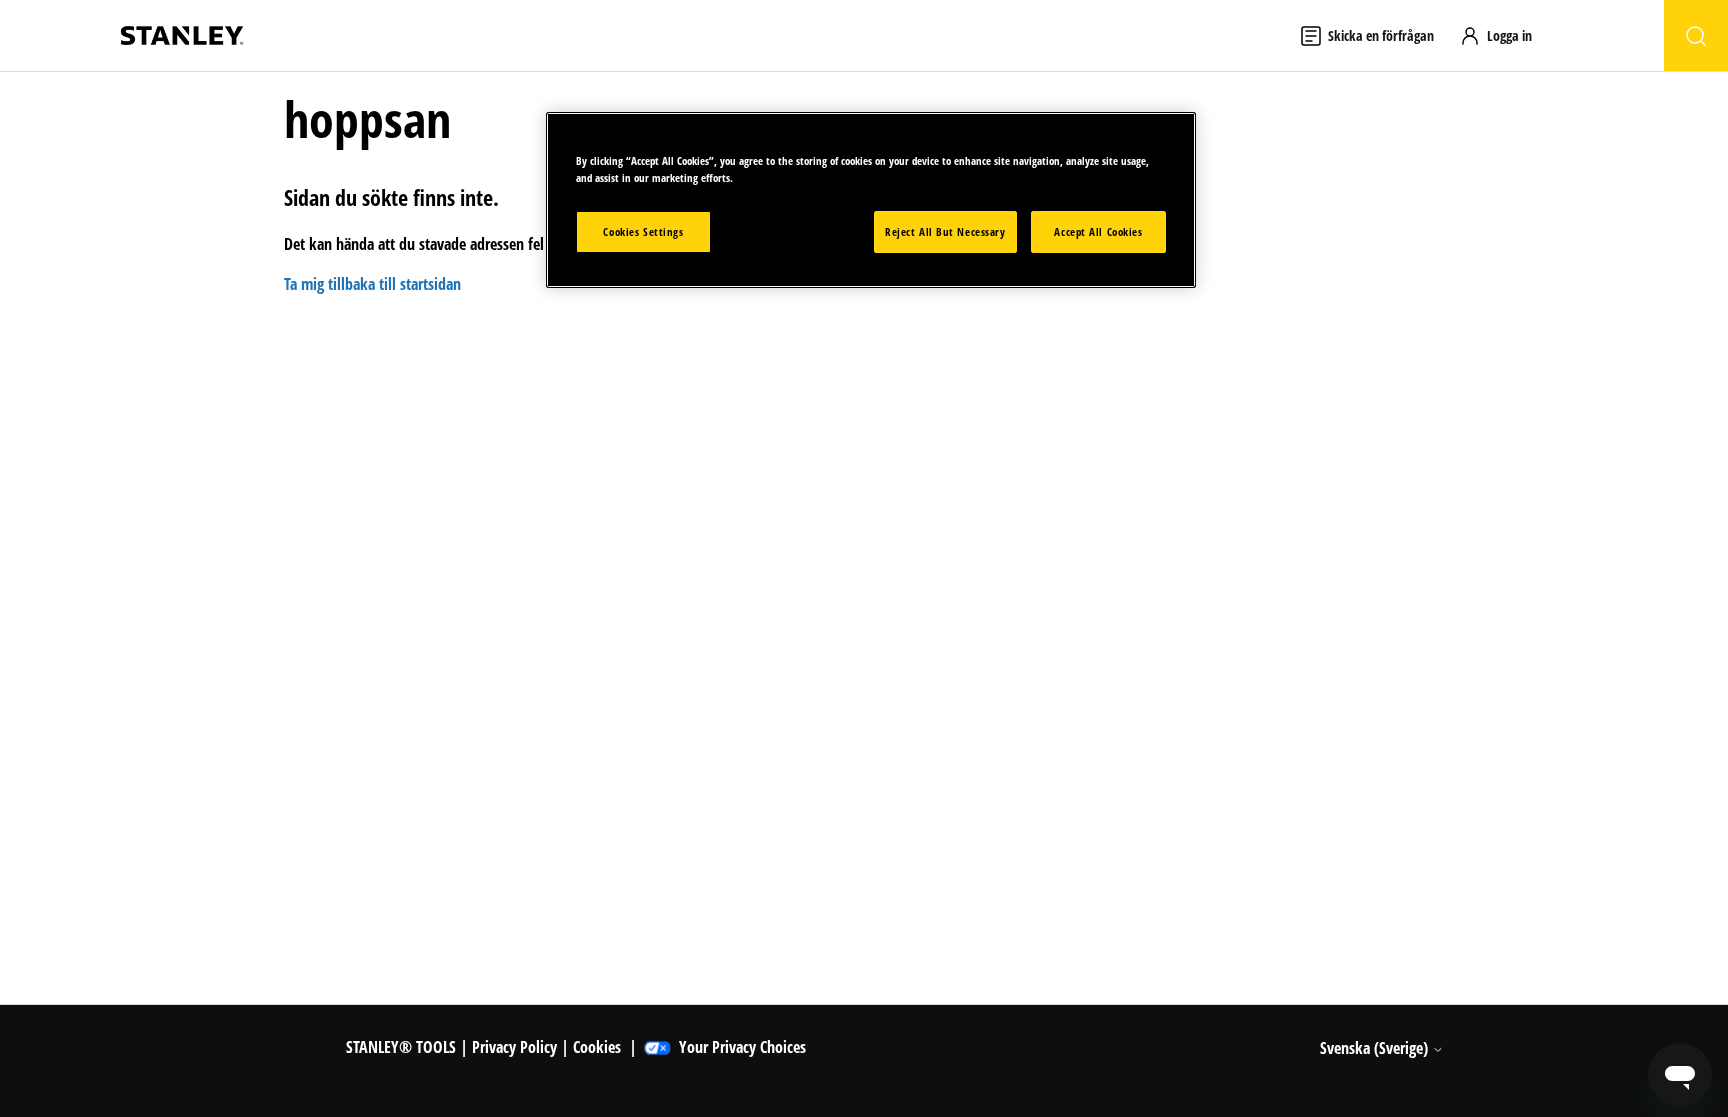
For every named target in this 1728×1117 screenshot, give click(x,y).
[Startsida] (182, 35)
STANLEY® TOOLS (401, 1047)
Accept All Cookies (1098, 231)
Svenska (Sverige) (1376, 1048)
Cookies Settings (643, 231)
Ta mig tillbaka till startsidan (372, 284)
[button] (1505, 35)
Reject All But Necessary (945, 231)
